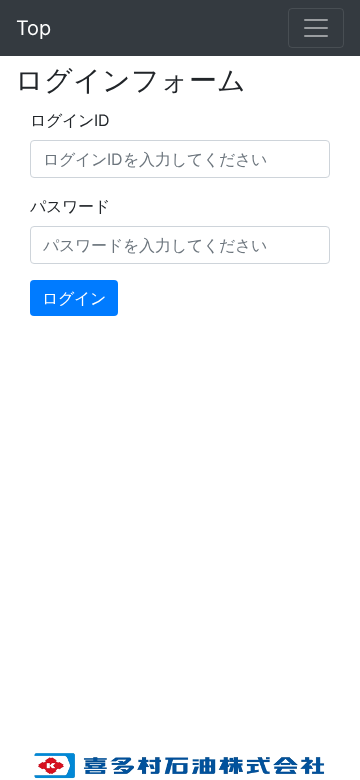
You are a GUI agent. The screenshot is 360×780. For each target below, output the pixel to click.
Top (33, 28)
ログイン (74, 298)
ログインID (70, 120)
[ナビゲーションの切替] (316, 28)
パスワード (70, 206)
